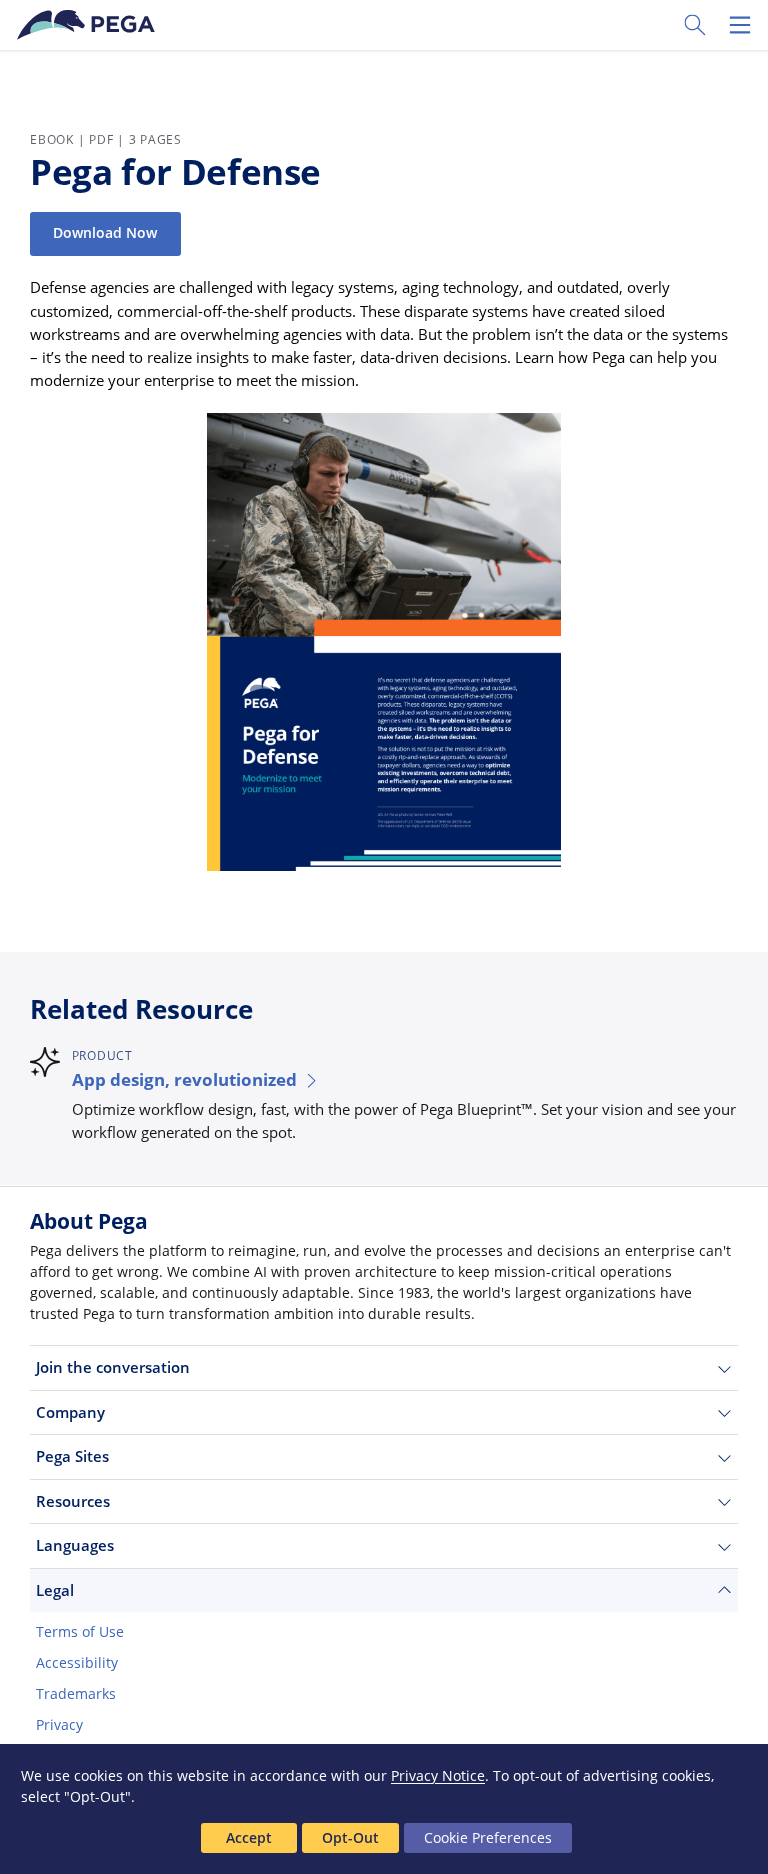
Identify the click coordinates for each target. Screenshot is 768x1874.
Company (70, 1412)
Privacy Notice (438, 1775)
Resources (73, 1501)
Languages (75, 1545)
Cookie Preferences (488, 1837)
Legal (55, 1590)
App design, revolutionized (184, 1079)
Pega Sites (72, 1456)
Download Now (105, 233)
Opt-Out (350, 1837)
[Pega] (89, 25)
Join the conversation (113, 1367)
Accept (249, 1837)
